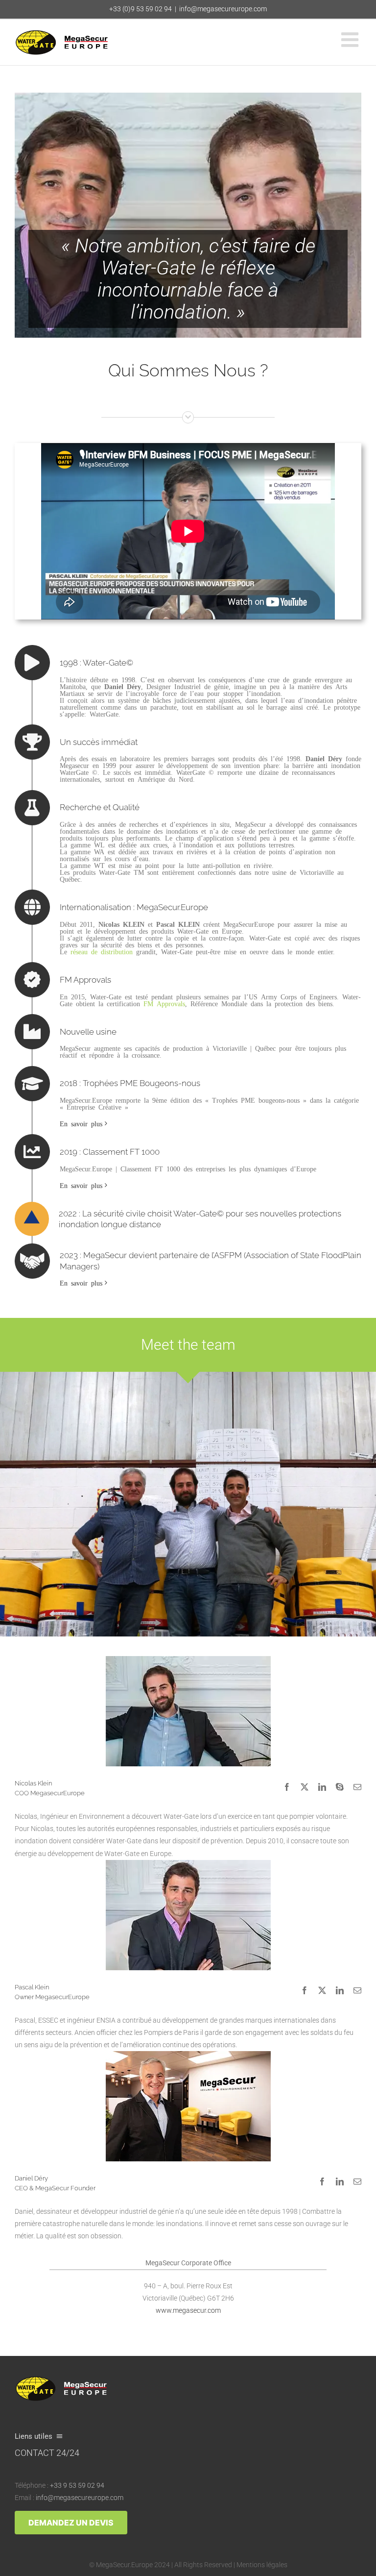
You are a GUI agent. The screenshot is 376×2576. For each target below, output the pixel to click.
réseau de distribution (102, 951)
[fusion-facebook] (287, 1787)
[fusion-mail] (357, 1787)
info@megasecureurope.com (223, 9)
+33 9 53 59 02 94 (77, 2485)
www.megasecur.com (188, 2310)
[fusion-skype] (340, 1787)
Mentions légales (262, 2565)
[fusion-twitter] (305, 1787)
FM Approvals (164, 1003)
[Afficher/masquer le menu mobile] (351, 39)
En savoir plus (81, 1123)
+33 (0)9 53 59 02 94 (141, 9)
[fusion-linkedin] (322, 1787)
